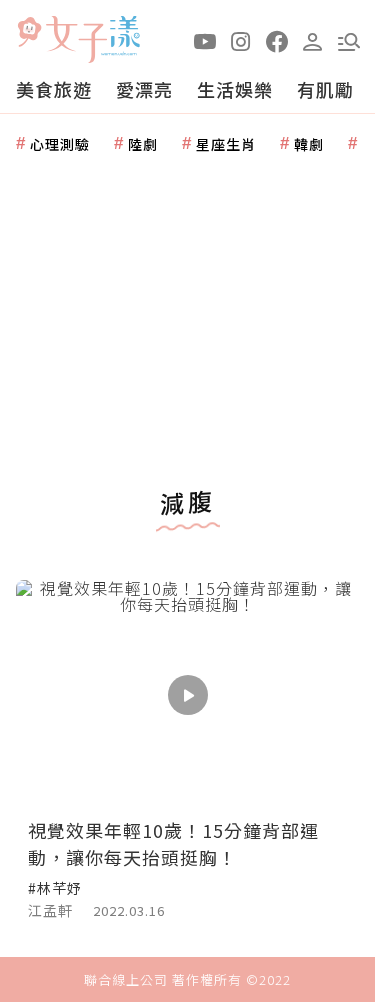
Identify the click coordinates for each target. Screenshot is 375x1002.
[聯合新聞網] (29, 32)
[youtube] (205, 40)
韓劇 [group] (309, 144)
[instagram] (241, 40)
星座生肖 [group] (226, 144)
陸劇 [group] (143, 144)
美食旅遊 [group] (54, 89)
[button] (349, 40)
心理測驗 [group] (60, 144)
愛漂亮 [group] (144, 89)
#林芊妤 (55, 888)
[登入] (313, 40)
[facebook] (277, 40)
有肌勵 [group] (325, 89)
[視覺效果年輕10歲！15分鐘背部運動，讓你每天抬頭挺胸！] (187, 694)
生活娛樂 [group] (235, 89)
